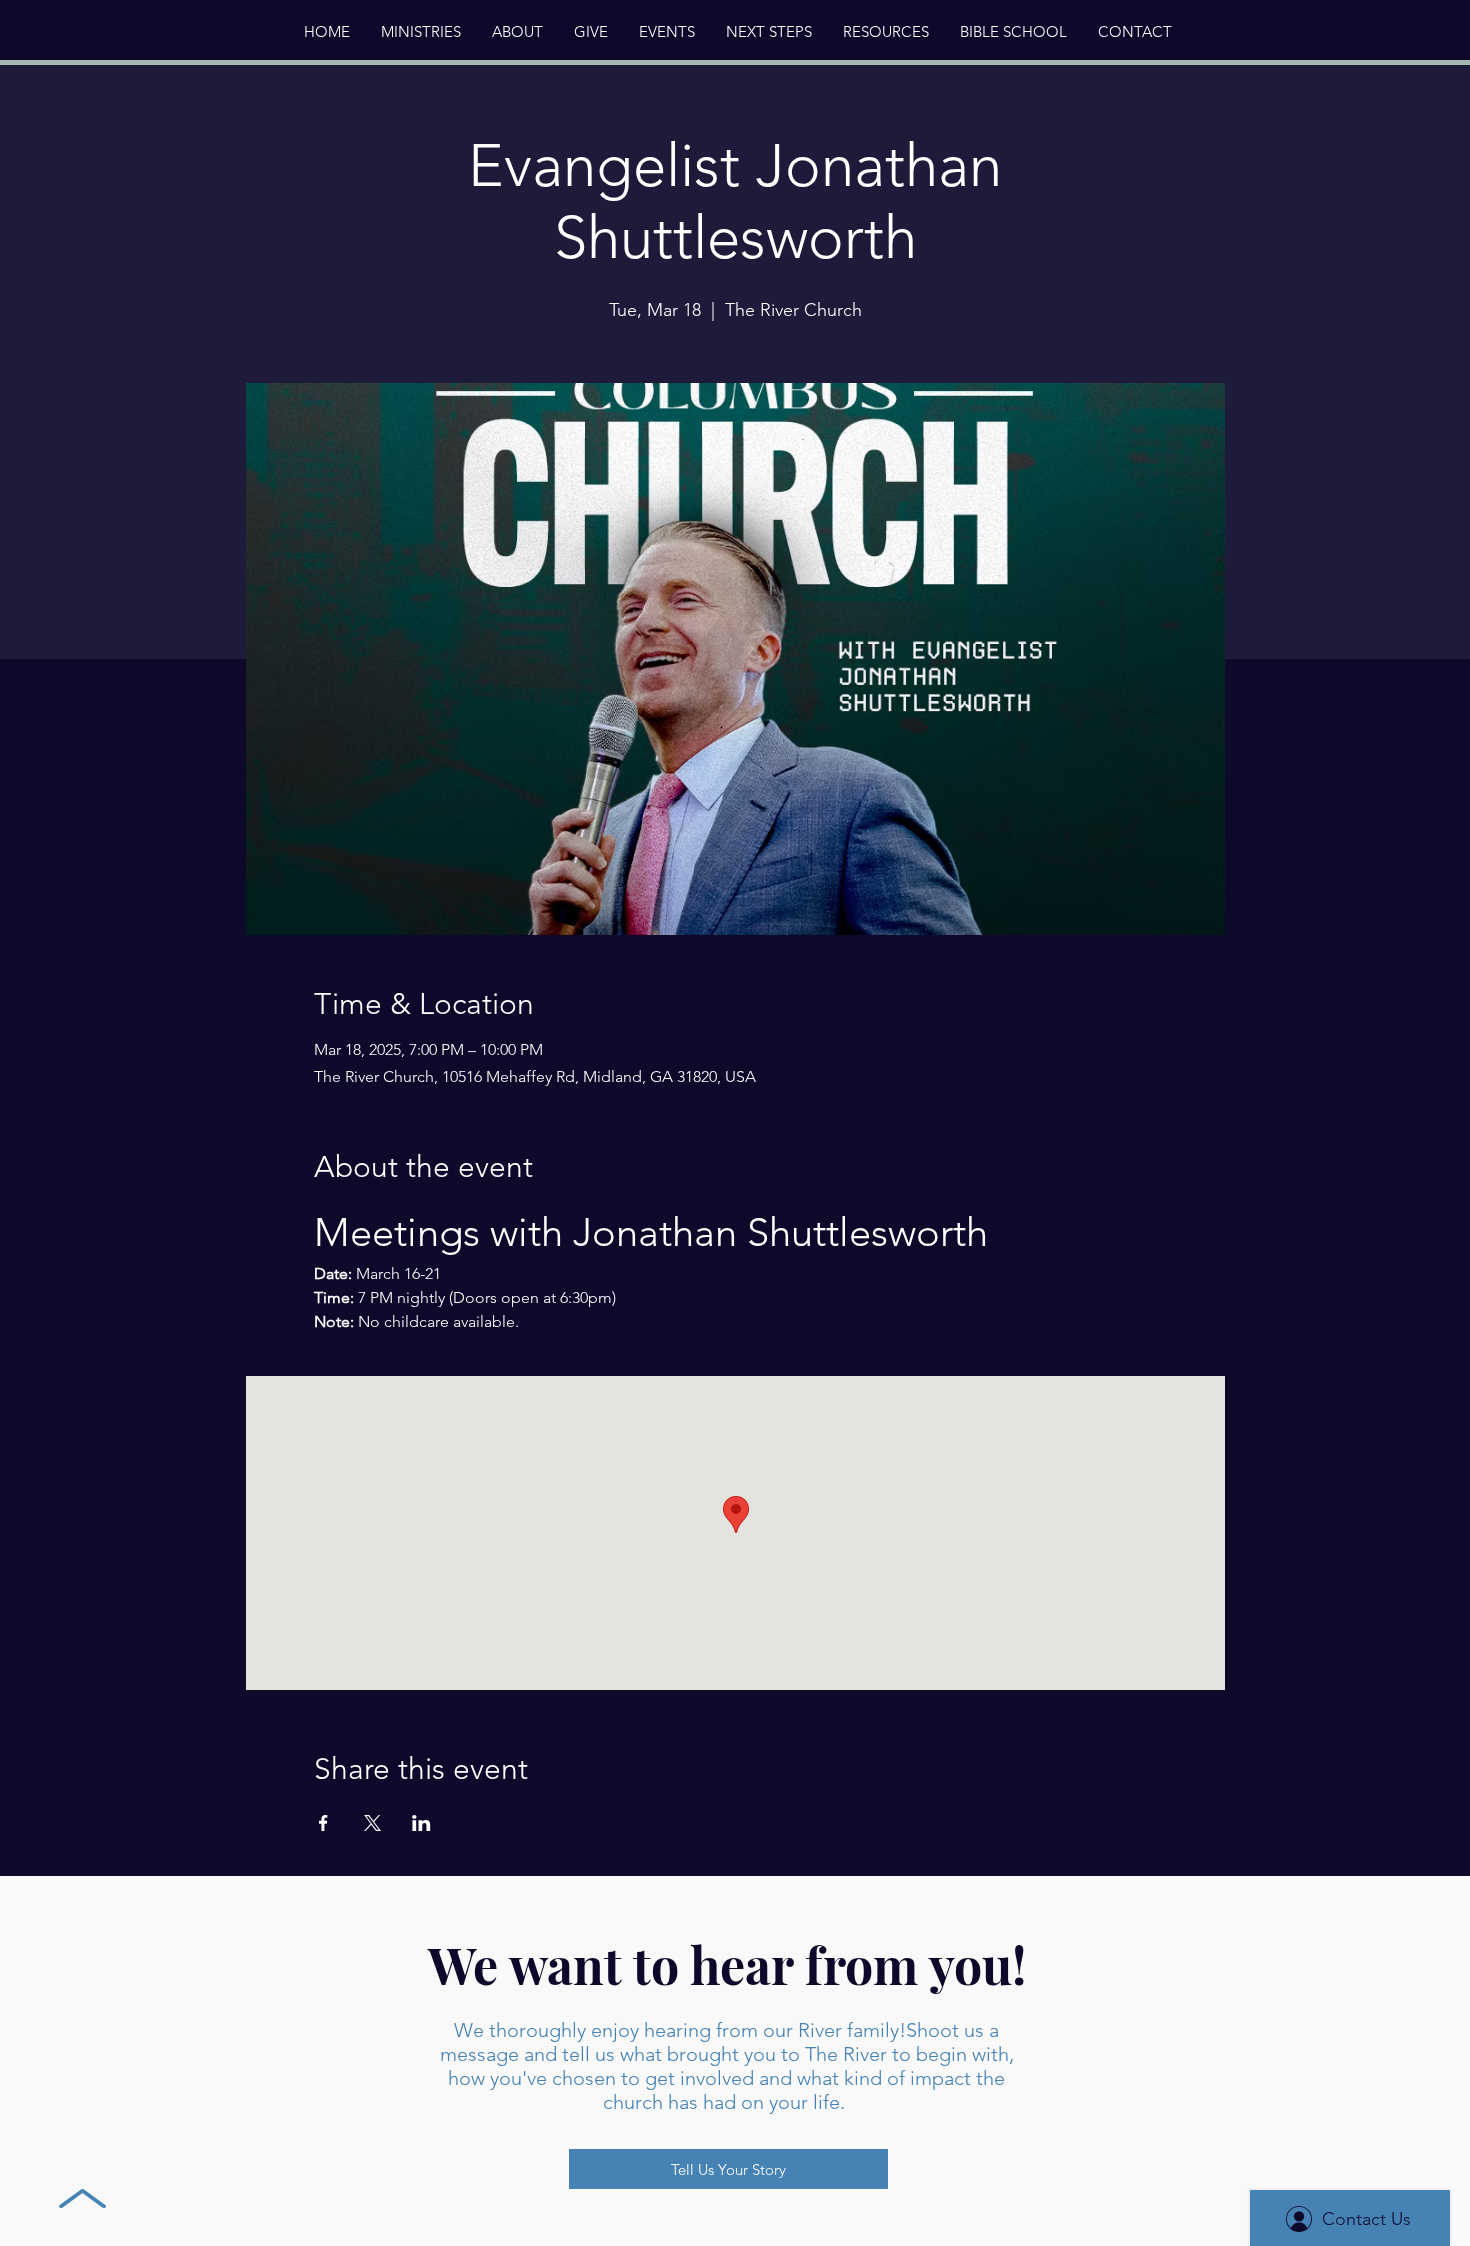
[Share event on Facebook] (323, 1823)
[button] (517, 32)
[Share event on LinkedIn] (421, 1823)
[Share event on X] (372, 1823)
